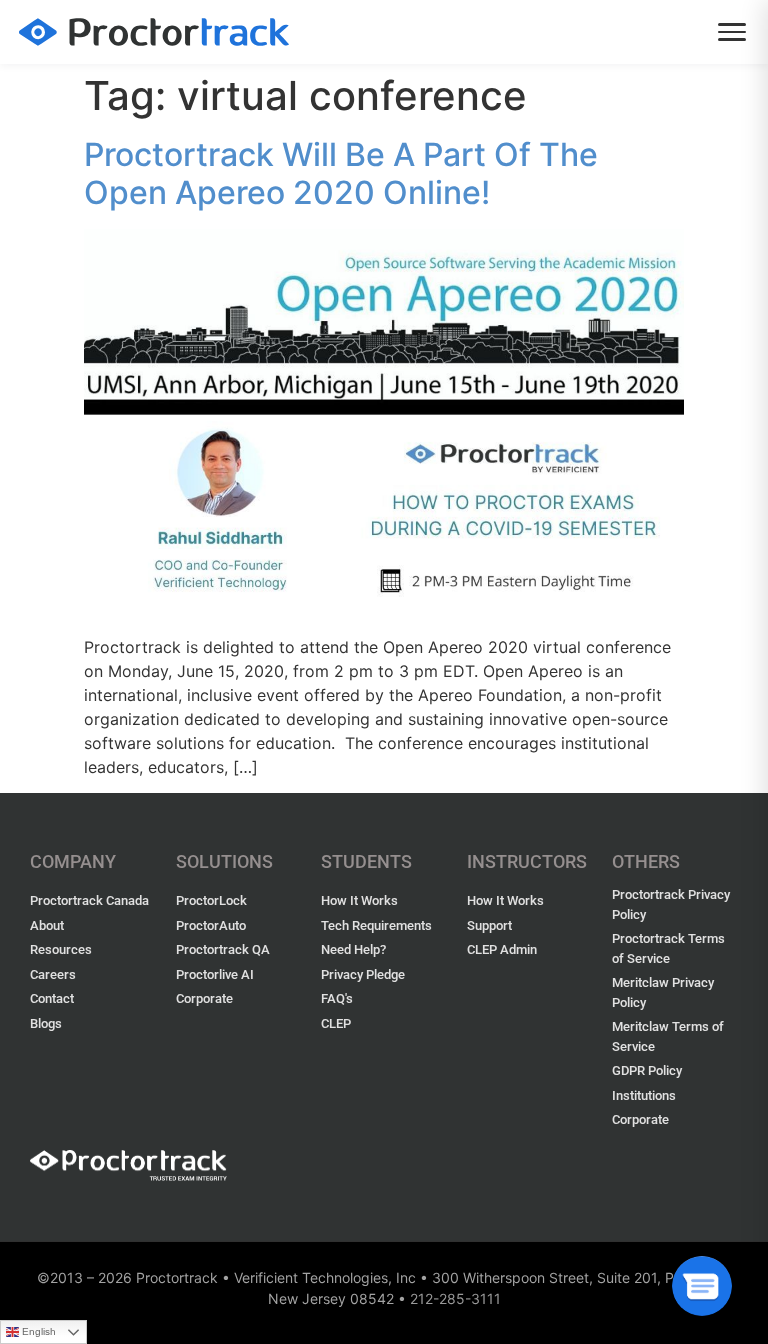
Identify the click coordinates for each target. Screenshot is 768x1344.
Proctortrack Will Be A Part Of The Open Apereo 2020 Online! (341, 173)
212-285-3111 (455, 1298)
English (39, 1331)
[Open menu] (732, 32)
